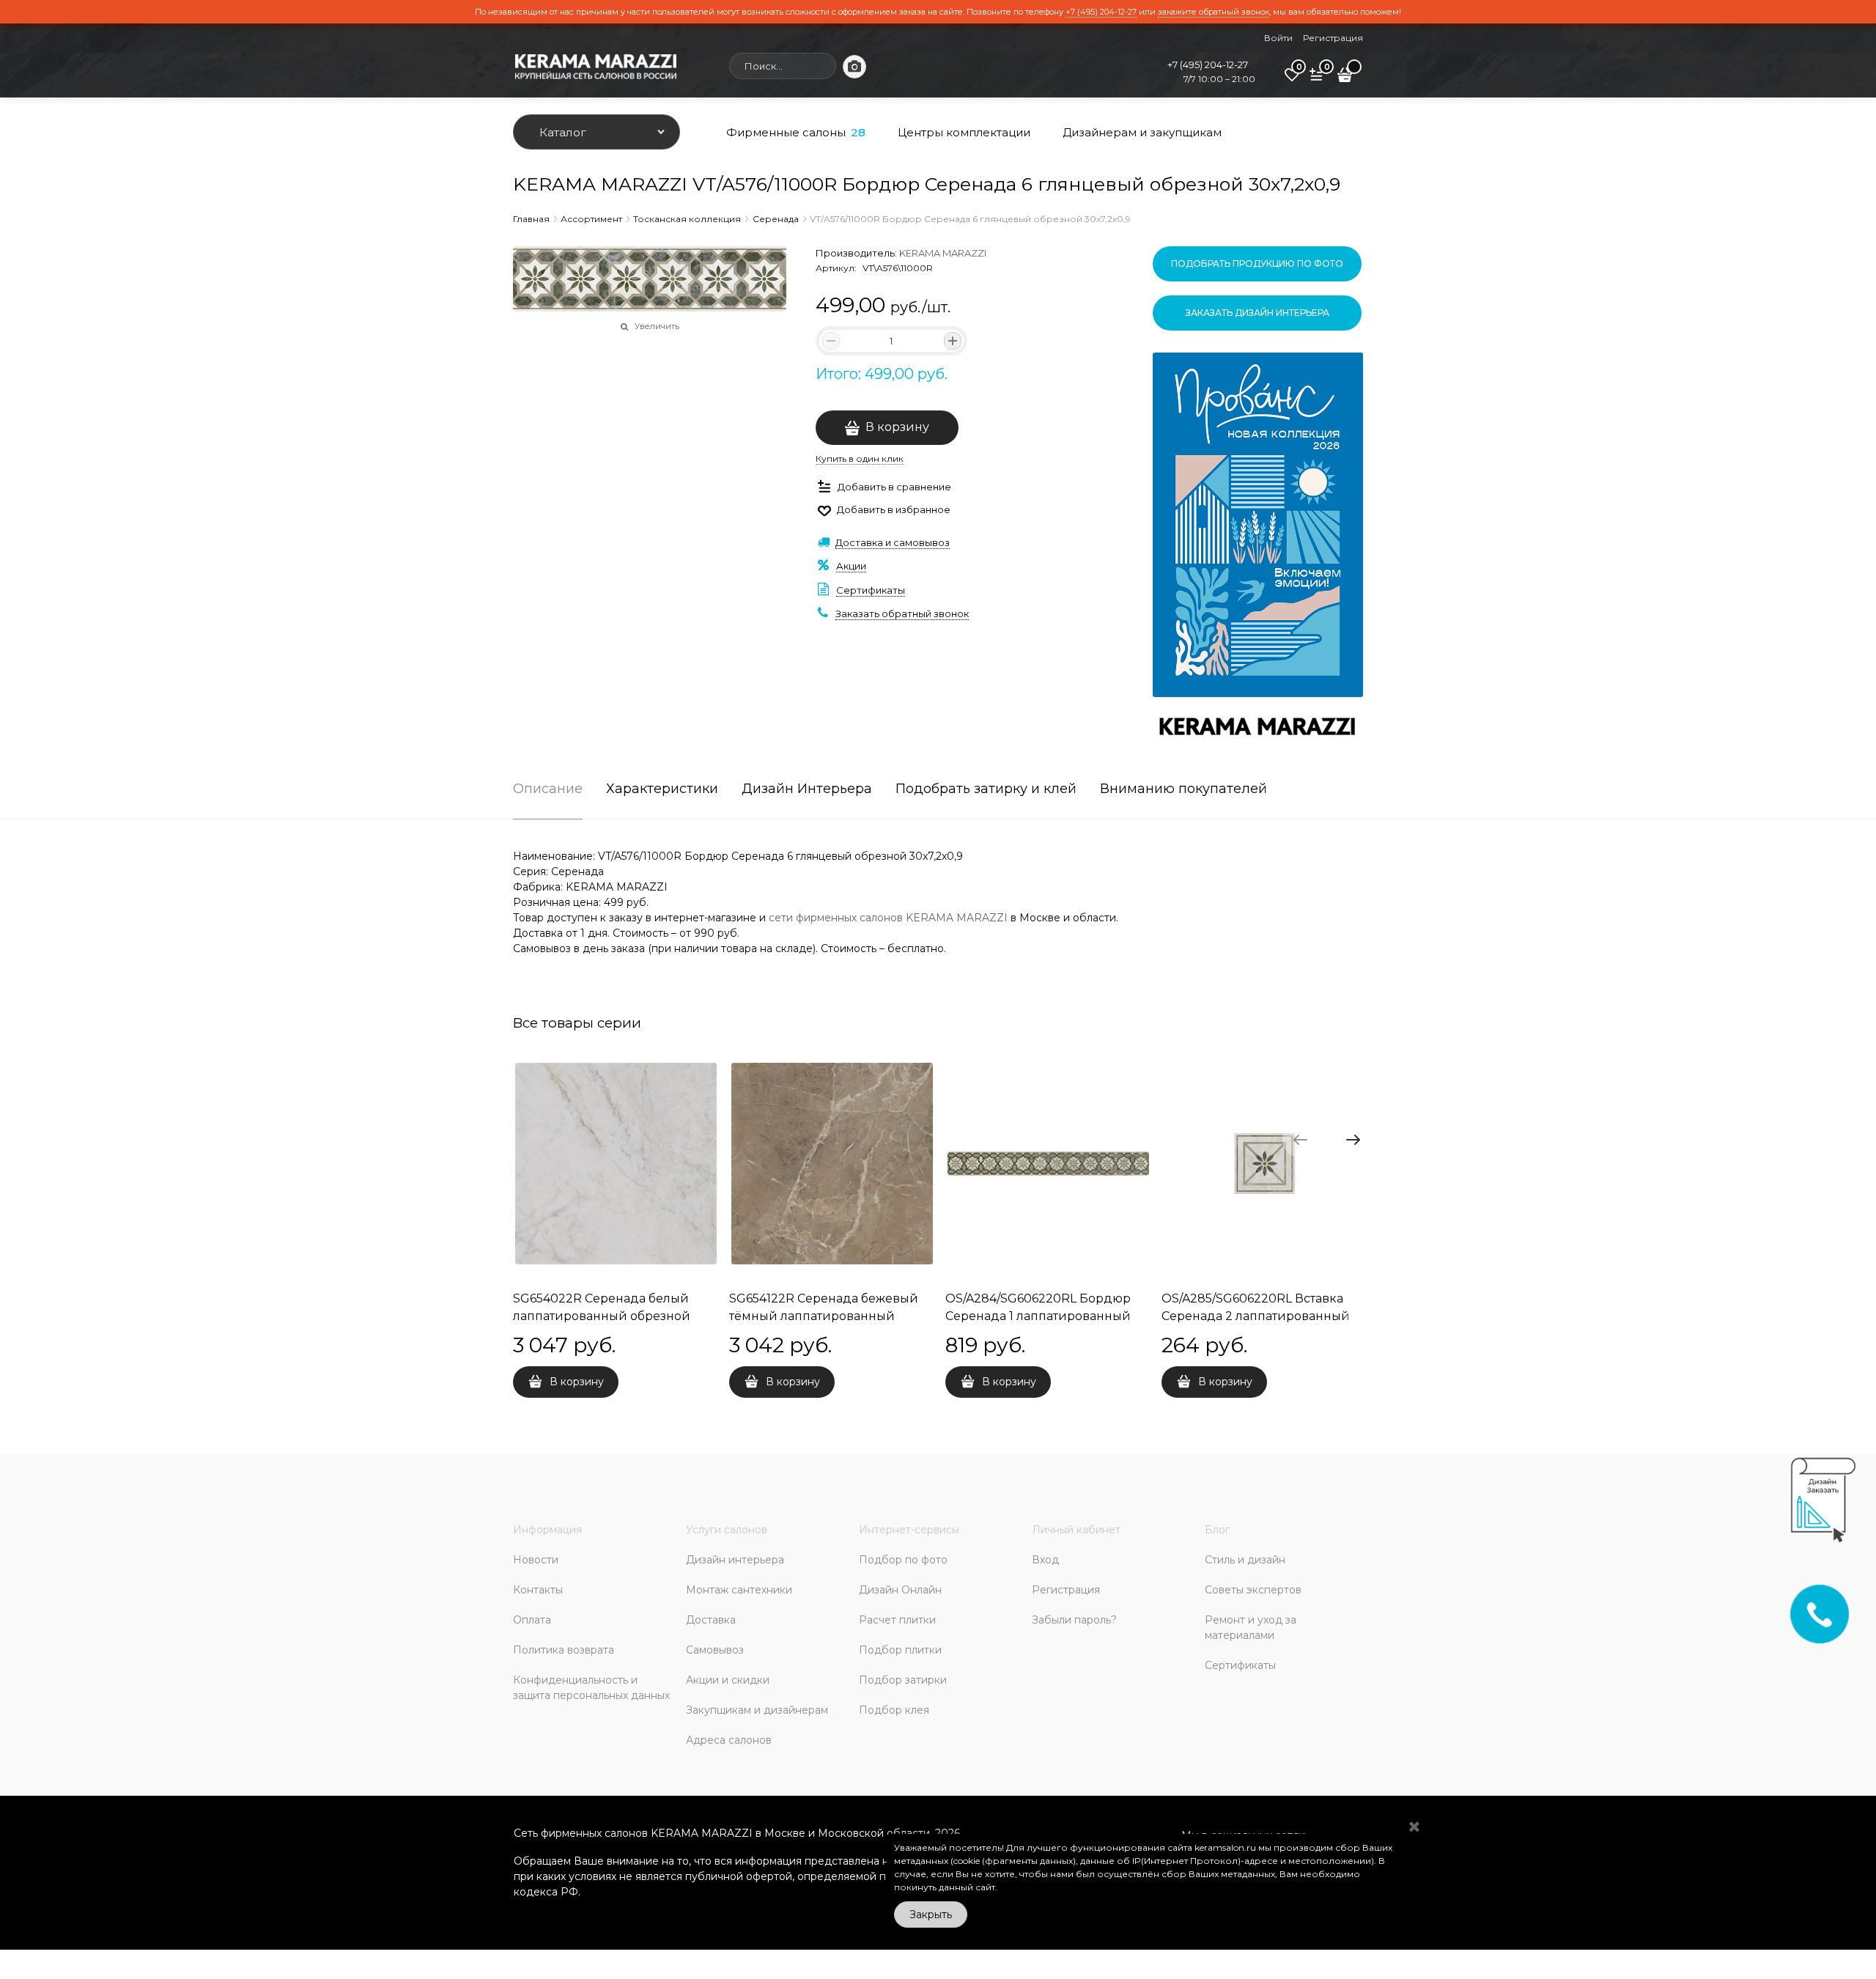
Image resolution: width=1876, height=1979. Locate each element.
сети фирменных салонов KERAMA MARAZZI (888, 918)
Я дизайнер (1469, 1565)
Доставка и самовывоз (893, 542)
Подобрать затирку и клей (986, 789)
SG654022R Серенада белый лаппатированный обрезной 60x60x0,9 (602, 1316)
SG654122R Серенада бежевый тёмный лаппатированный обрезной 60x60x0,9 (824, 1316)
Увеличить (657, 326)
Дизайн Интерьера (807, 789)
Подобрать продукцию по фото (1257, 264)
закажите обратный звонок (1214, 12)
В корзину (897, 427)
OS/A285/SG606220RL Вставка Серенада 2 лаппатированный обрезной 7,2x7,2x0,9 (1256, 1316)
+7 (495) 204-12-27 (1101, 12)
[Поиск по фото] (854, 67)
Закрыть (931, 1914)
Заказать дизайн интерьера (1258, 313)
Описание (548, 789)
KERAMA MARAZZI (943, 253)
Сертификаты (871, 590)
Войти (1278, 38)
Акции (851, 566)
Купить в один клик (860, 458)
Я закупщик (1553, 1565)
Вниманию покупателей (1183, 789)
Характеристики (662, 789)
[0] (1292, 80)
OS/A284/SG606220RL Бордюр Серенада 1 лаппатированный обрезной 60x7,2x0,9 (1038, 1316)
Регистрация (1333, 38)
